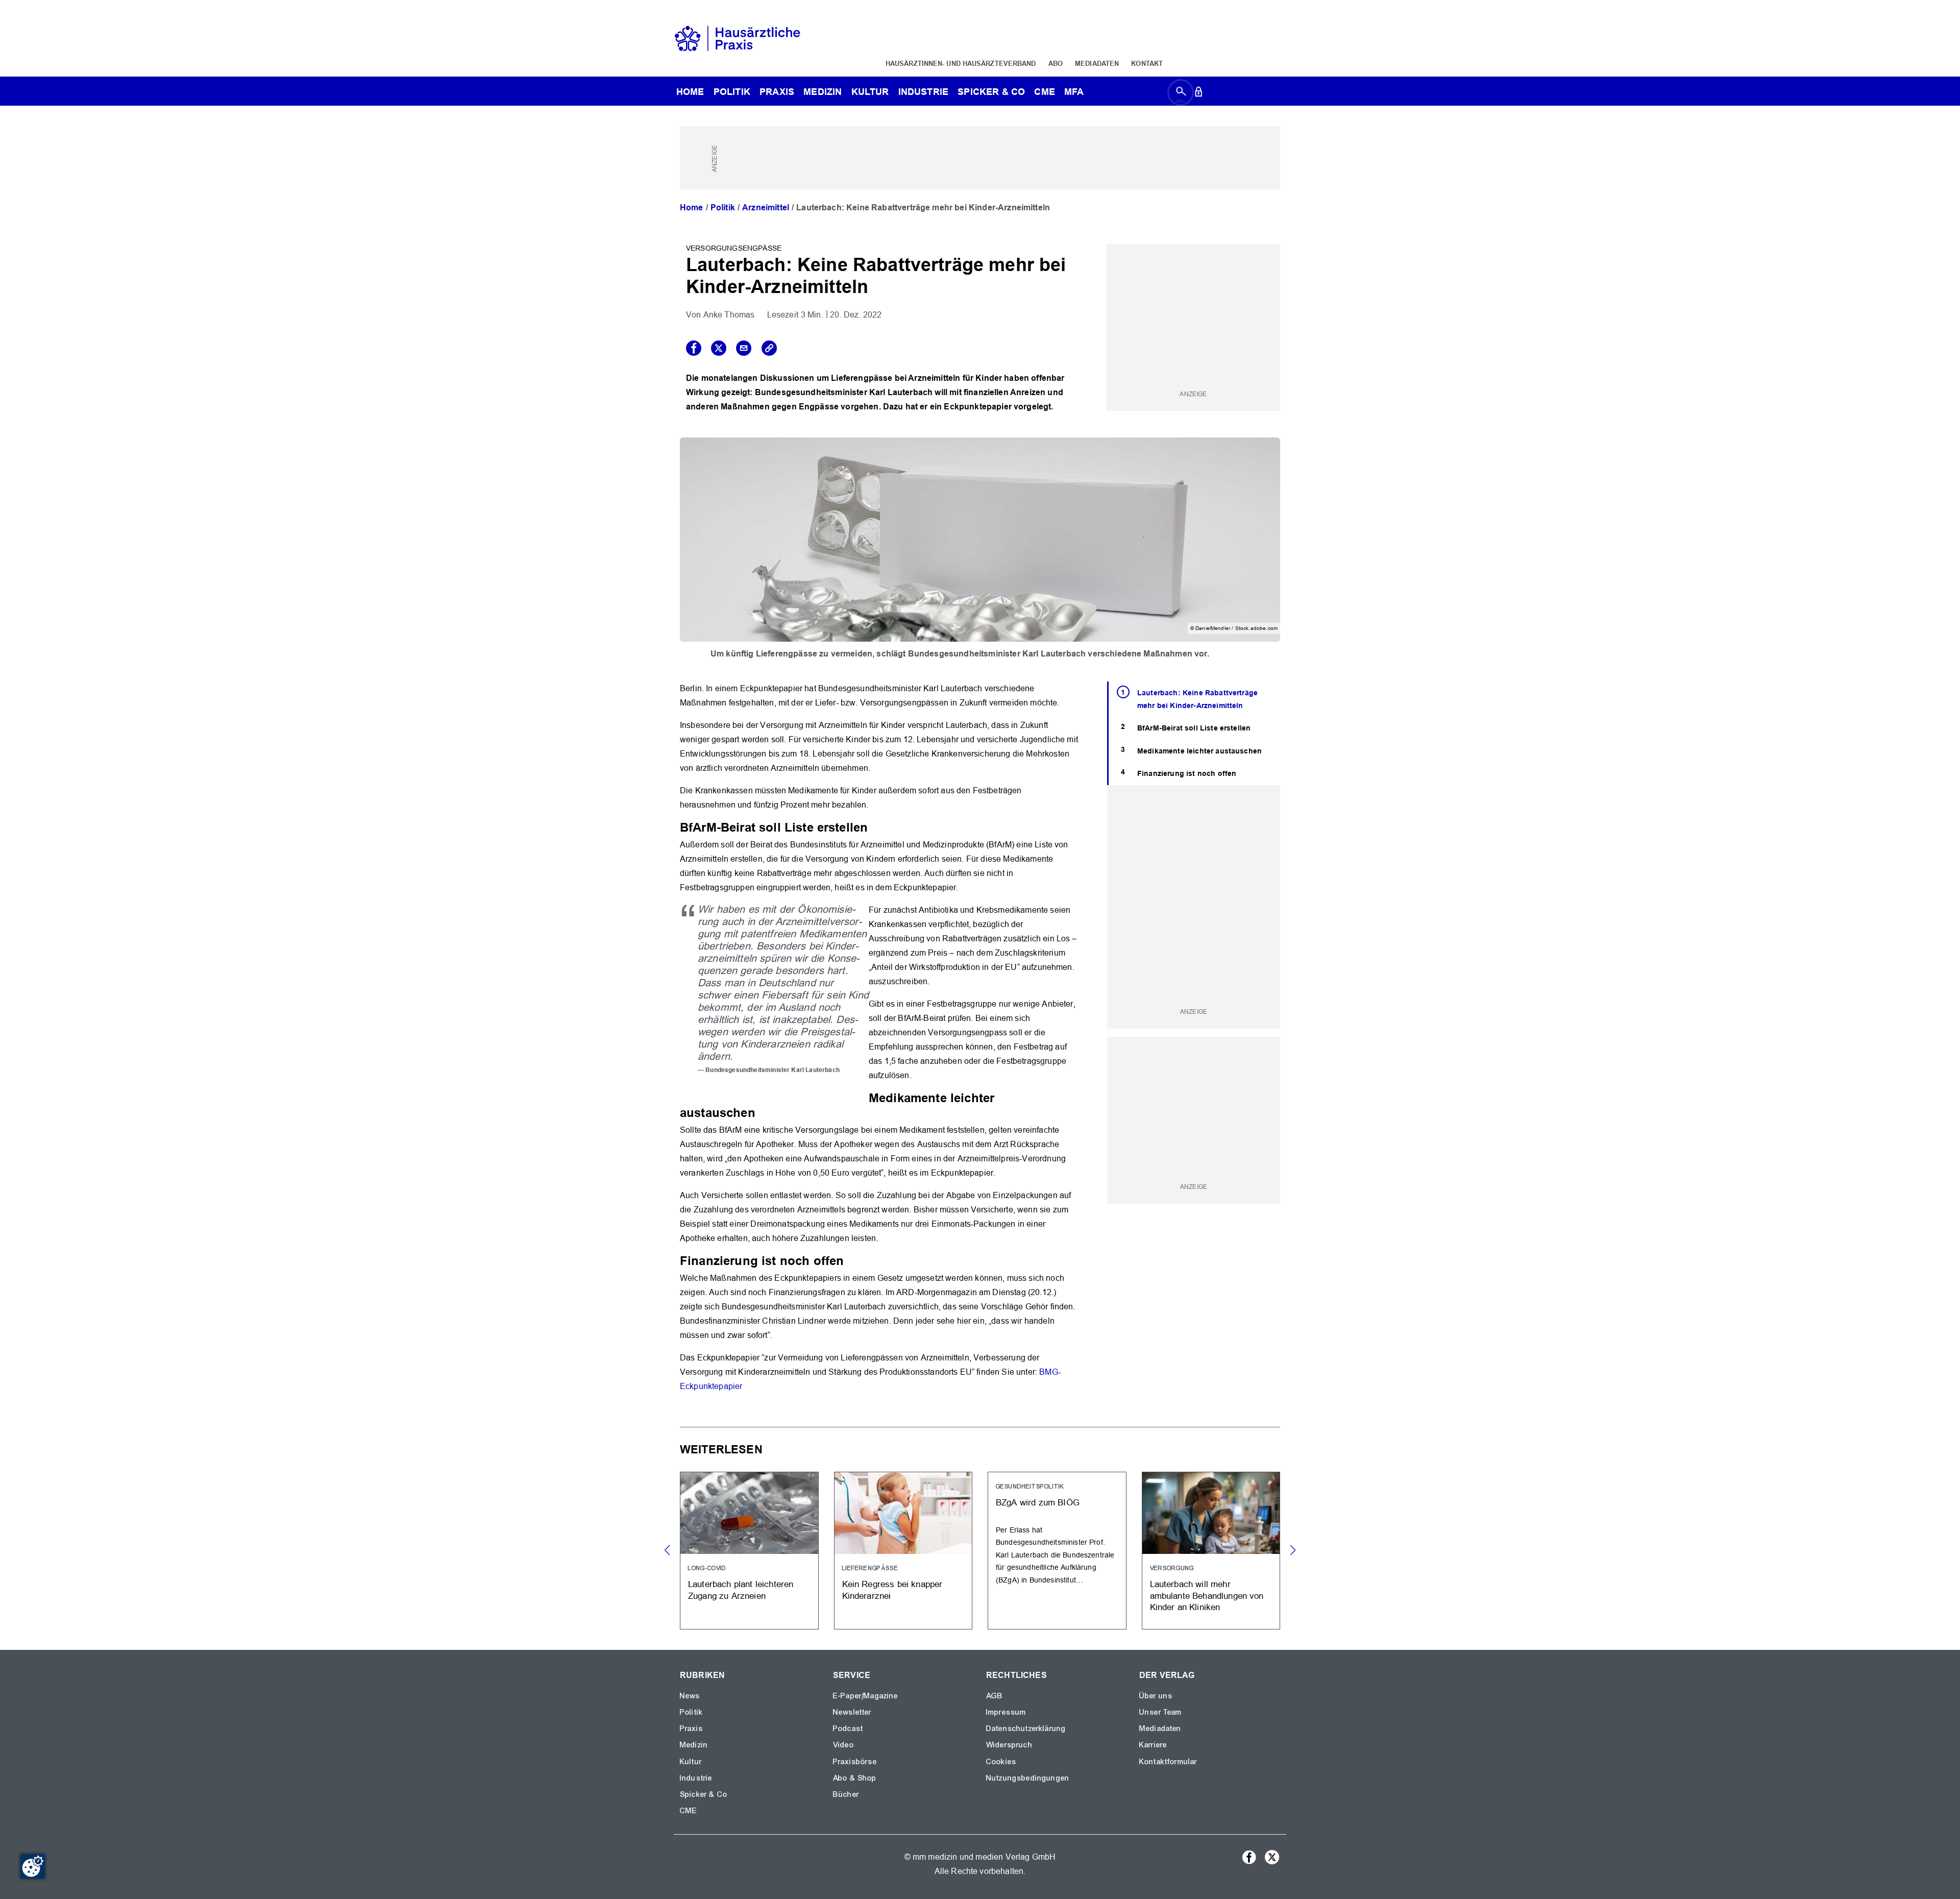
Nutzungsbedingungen (1028, 1778)
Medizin (823, 92)
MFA (1074, 92)
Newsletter (852, 1712)
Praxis (777, 92)
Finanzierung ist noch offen (1187, 773)
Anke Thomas (729, 315)
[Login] (1198, 94)
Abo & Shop (855, 1778)
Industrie (923, 92)
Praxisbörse (855, 1762)
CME (1044, 92)
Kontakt (1147, 63)
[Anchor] (874, 826)
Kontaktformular (1168, 1762)
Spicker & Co (704, 1794)
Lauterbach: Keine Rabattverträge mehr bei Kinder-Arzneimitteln (1197, 699)
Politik (732, 92)
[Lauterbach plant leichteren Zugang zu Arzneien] (749, 1551)
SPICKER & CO (991, 92)
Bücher (846, 1794)
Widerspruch (1009, 1745)
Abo (1056, 63)
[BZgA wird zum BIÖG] (1057, 1551)
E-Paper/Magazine (866, 1696)
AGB (995, 1696)
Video (843, 1745)
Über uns (1156, 1696)
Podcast (848, 1728)
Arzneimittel (766, 208)
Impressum (1006, 1712)
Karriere (1153, 1745)
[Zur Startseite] (738, 38)
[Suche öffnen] (1181, 94)
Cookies (1001, 1762)
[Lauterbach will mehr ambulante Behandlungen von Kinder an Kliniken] (1211, 1551)
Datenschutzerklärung (1026, 1728)
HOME (690, 92)
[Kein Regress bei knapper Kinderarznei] (903, 1551)
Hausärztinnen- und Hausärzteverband (961, 63)
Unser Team (1161, 1712)
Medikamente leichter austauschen (1199, 751)
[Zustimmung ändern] (33, 1866)
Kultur (870, 92)
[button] (1293, 1550)
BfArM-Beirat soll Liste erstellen (1194, 728)
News (690, 1696)
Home (692, 208)
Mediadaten (1097, 63)
